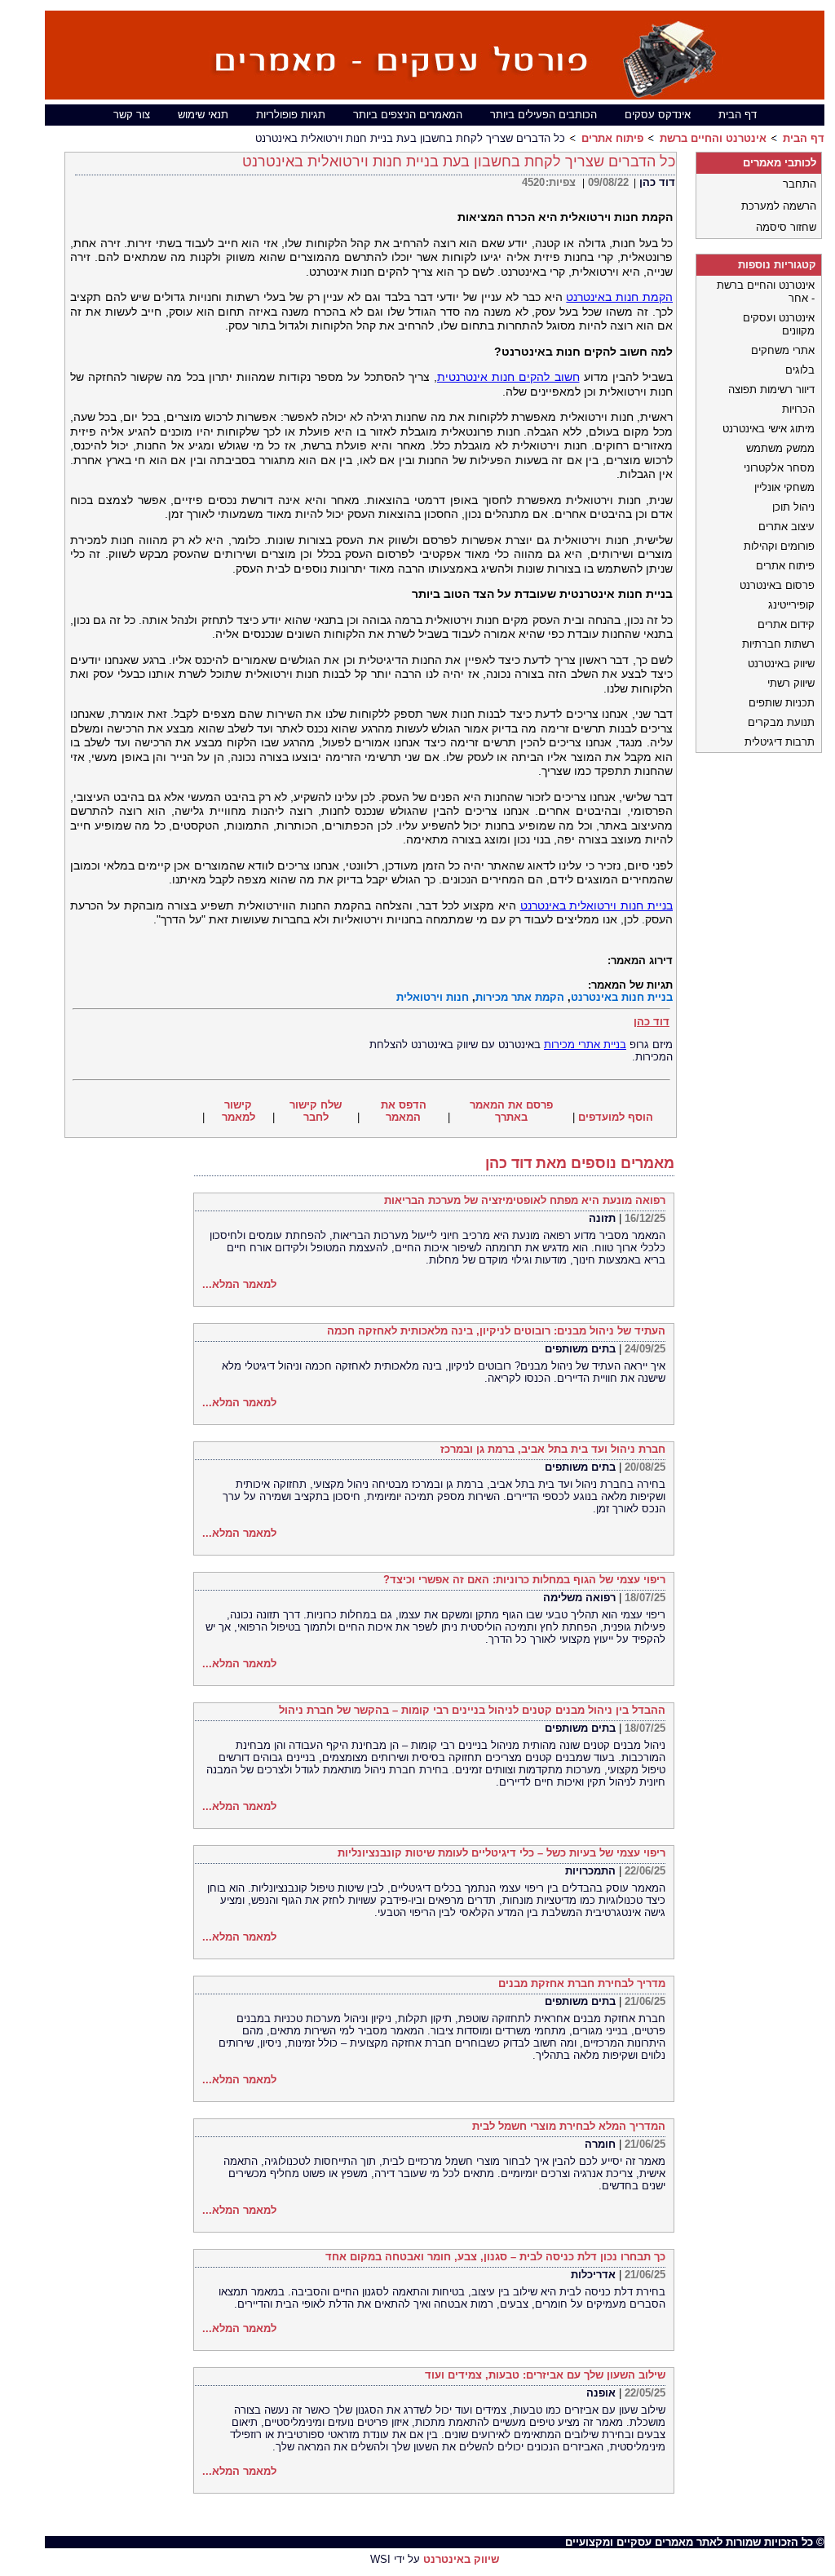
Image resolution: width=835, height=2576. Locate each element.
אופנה (601, 2393)
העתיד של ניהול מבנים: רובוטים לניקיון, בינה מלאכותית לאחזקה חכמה (496, 1331)
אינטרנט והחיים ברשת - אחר (766, 292)
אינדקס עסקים (658, 115)
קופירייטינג (791, 605)
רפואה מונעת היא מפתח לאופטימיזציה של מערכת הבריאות (525, 1200)
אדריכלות (593, 2275)
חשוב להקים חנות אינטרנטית (508, 377)
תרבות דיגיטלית (780, 742)
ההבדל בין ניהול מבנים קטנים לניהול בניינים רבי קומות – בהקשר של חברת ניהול (472, 1710)
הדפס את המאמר (404, 1111)
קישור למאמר (239, 1111)
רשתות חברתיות (778, 644)
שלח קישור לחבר (316, 1111)
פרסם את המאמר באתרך (511, 1111)
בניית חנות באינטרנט (622, 997)
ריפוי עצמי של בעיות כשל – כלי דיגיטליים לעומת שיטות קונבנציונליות (501, 1853)
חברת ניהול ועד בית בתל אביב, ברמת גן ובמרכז (553, 1449)
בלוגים (800, 370)
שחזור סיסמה (786, 227)
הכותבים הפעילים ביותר (543, 115)
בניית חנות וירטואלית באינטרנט (596, 905)
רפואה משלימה (579, 1598)
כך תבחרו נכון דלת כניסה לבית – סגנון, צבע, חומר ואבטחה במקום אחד (495, 2257)
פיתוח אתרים (612, 138)
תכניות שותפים (782, 703)
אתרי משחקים (783, 350)
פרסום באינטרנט (777, 585)
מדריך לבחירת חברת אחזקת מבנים (582, 1983)
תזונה (602, 1218)
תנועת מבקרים (781, 722)
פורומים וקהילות (779, 546)
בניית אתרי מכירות (585, 1045)
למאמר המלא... (239, 1284)
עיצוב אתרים (786, 527)
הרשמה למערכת (779, 206)
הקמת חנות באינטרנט (619, 297)
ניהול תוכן (793, 507)
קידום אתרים (786, 624)
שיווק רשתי (791, 683)
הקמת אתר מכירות (520, 997)
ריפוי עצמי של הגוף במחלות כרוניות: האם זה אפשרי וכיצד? (524, 1580)
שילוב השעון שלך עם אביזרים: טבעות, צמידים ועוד (545, 2375)
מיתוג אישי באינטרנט (769, 429)
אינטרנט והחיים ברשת (713, 138)
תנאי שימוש (203, 115)
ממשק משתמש (780, 448)
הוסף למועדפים (616, 1117)
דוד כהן (657, 182)
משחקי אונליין (784, 487)
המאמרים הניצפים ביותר (408, 115)
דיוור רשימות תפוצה (771, 389)
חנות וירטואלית (433, 997)
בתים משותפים (580, 1349)
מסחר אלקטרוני (779, 468)
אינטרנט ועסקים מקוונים (779, 324)
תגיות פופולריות (291, 115)
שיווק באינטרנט (781, 664)
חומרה (600, 2144)
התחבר (800, 184)
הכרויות (798, 409)
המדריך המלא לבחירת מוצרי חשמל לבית (569, 2126)
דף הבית (738, 115)
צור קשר (132, 115)
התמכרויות (590, 1871)
